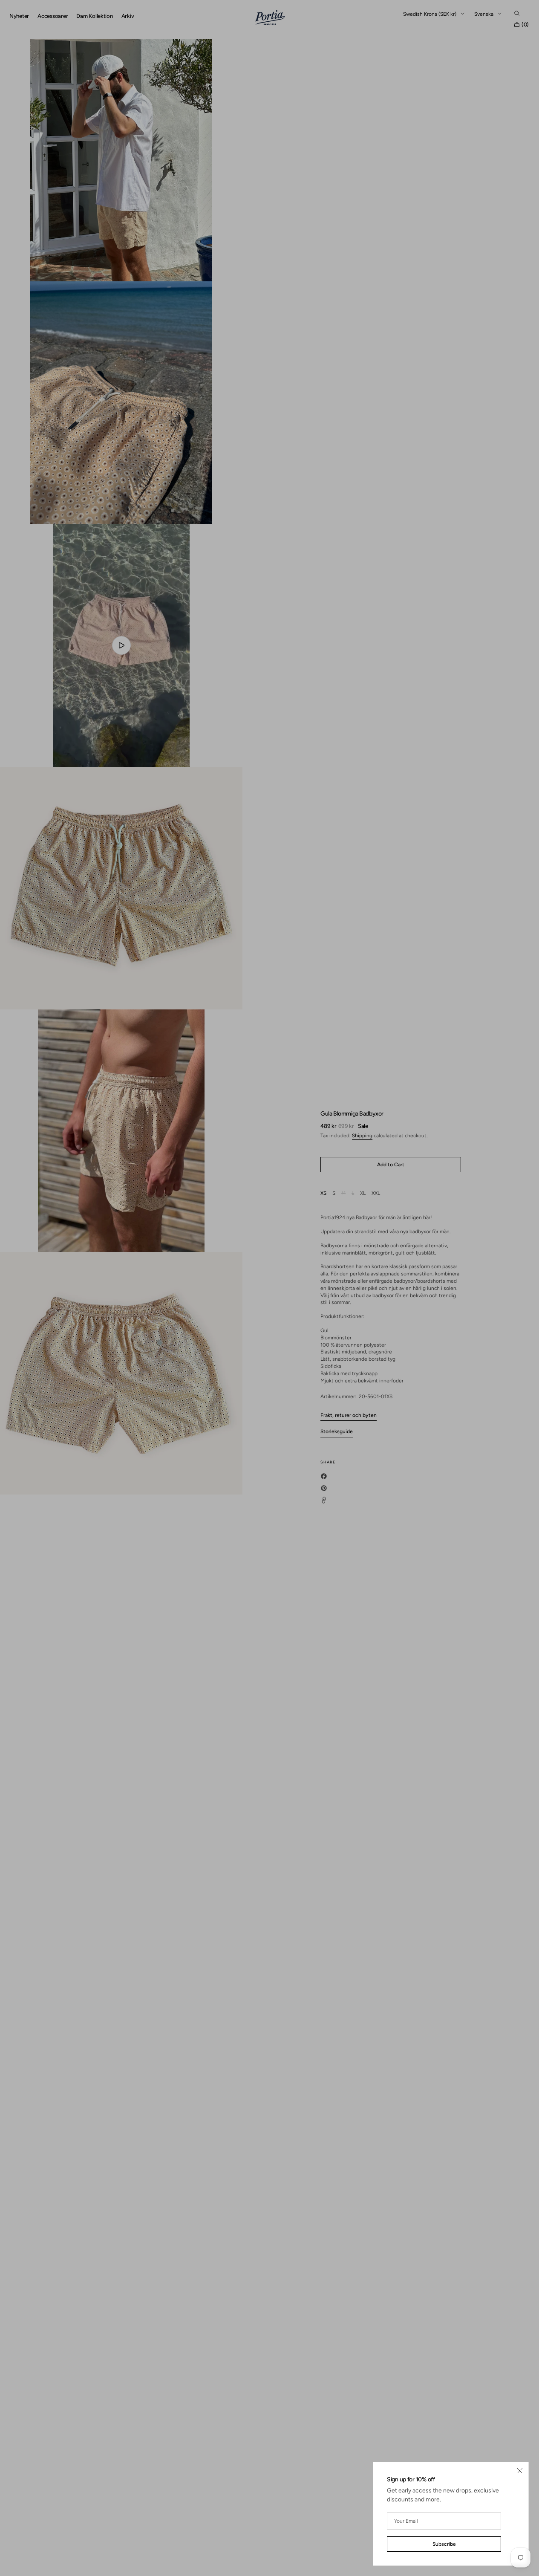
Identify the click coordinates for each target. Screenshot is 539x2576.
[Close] (520, 2471)
